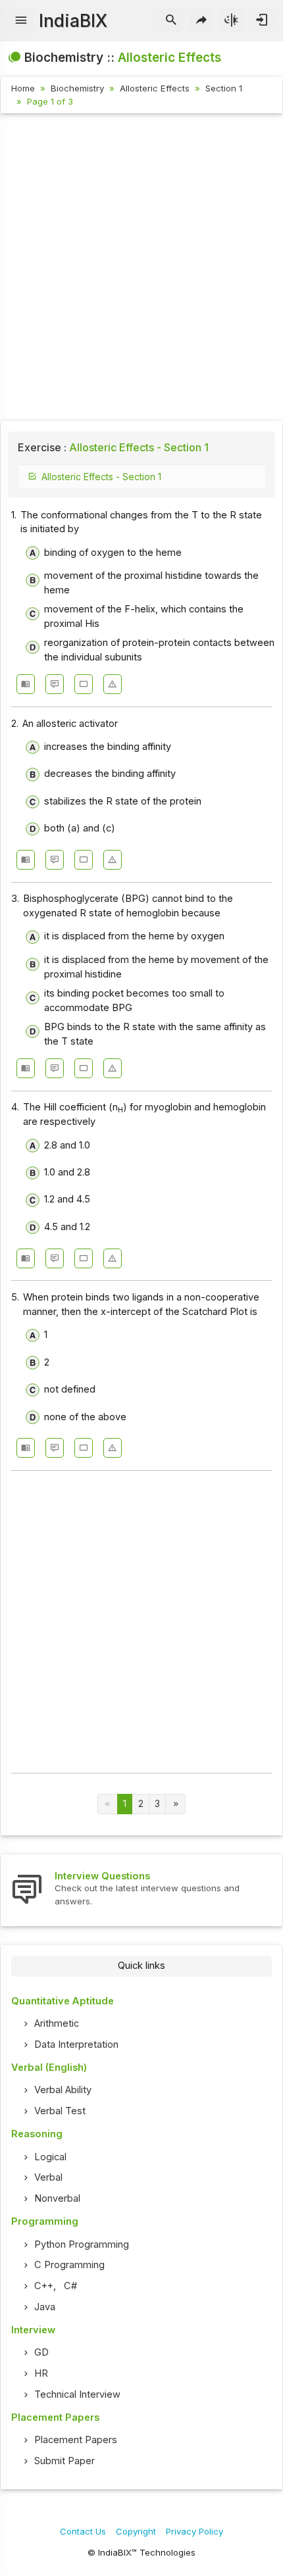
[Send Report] (113, 684)
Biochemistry (77, 88)
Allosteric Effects (155, 88)
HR (41, 2373)
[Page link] (175, 1804)
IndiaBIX (73, 21)
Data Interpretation (76, 2044)
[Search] (171, 20)
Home (23, 88)
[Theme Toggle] (232, 20)
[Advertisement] (141, 269)
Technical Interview (77, 2394)
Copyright (136, 2531)
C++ (44, 2286)
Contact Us (83, 2531)
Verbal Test (60, 2111)
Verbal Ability (63, 2090)
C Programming (69, 2265)
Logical (50, 2157)
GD (41, 2352)
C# (70, 2286)
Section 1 (224, 88)
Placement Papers (76, 2440)
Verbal (48, 2177)
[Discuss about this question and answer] (55, 684)
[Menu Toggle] (21, 20)
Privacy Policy (194, 2531)
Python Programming (82, 2244)
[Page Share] (202, 20)
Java (45, 2307)
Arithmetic (57, 2023)
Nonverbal (57, 2198)
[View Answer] (26, 684)
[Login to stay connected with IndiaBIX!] (262, 20)
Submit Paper (64, 2461)
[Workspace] (84, 684)
